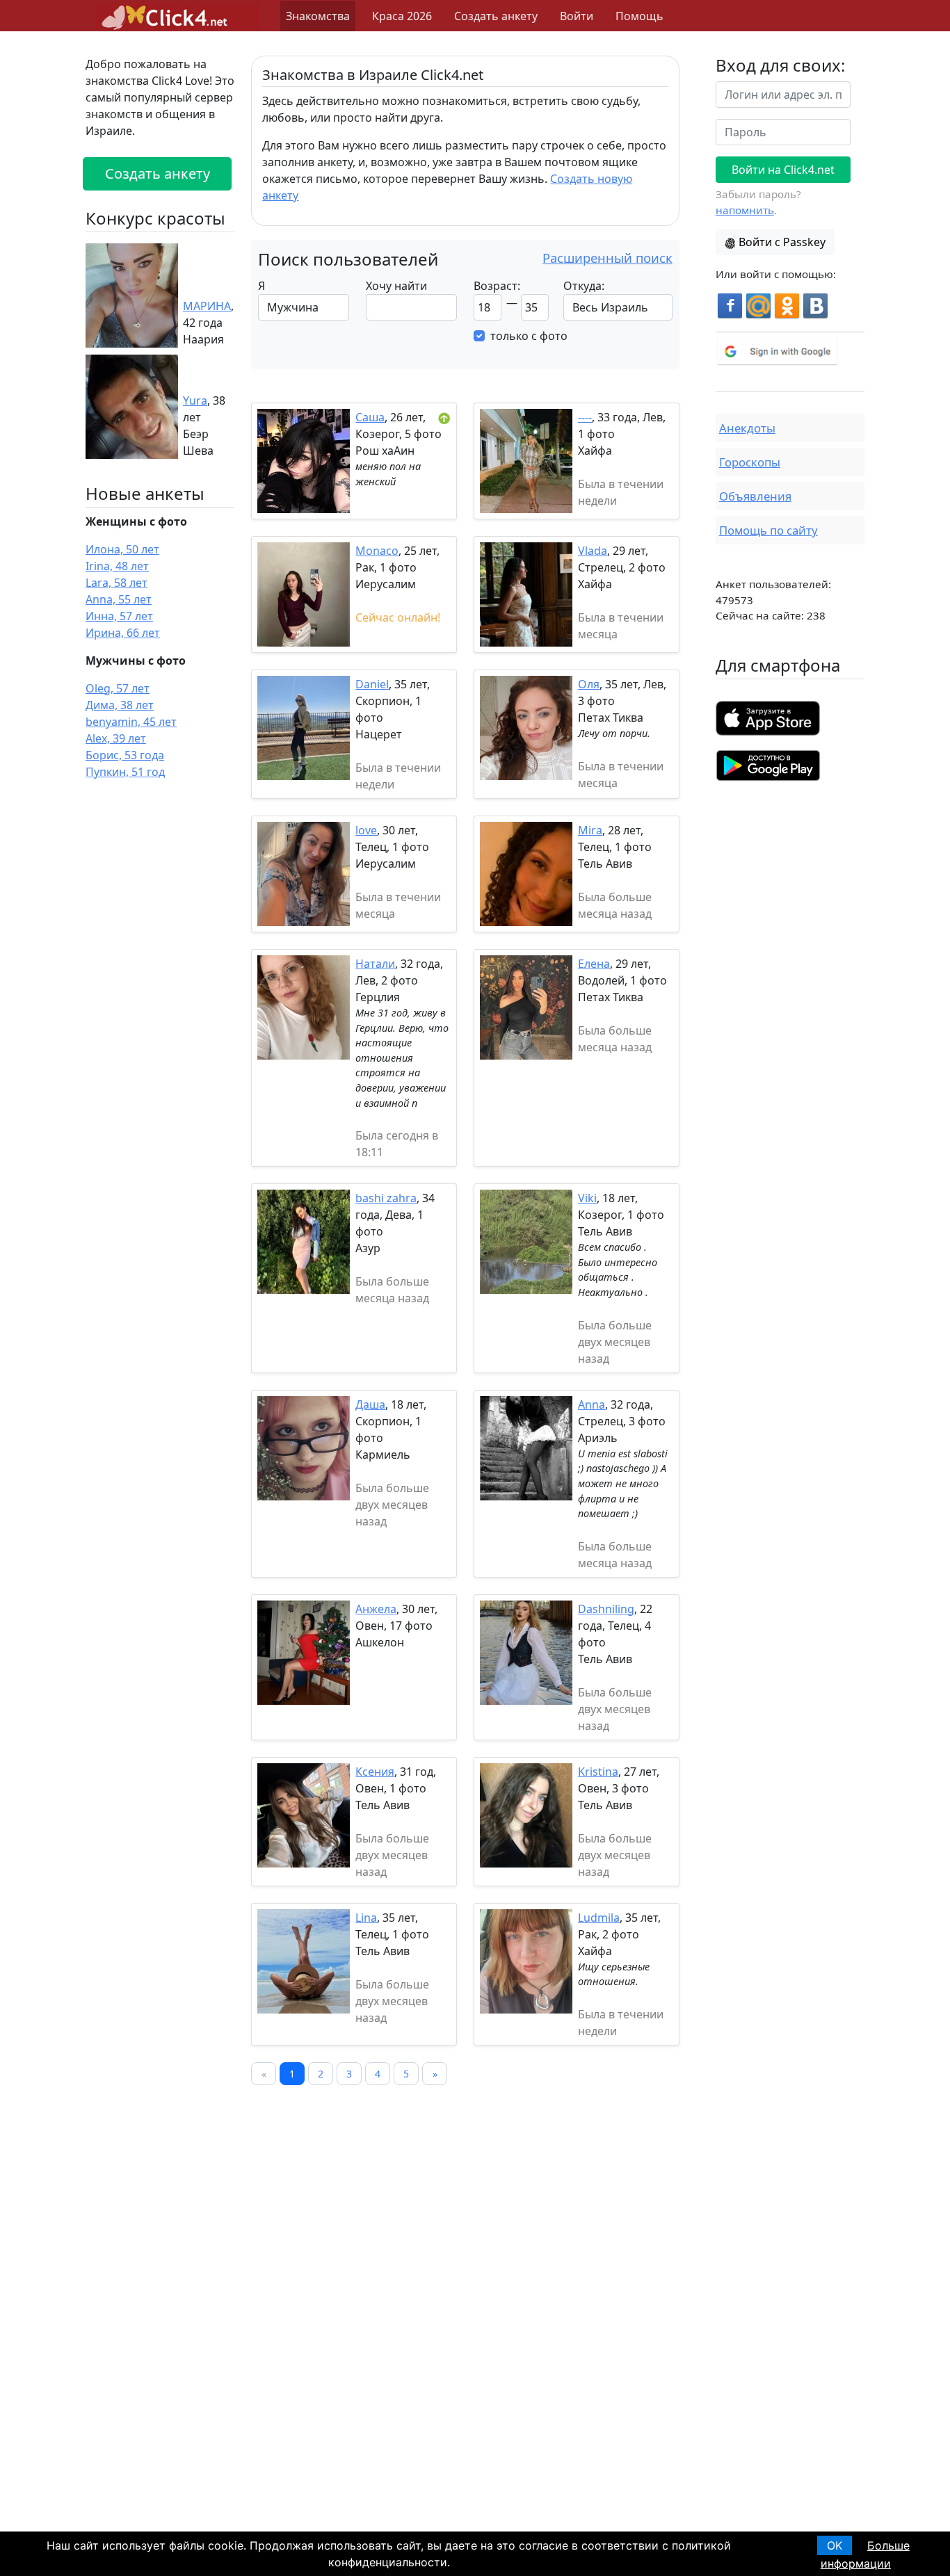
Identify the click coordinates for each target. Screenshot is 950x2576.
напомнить (745, 210)
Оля (589, 684)
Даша (370, 1404)
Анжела (376, 1609)
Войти (577, 16)
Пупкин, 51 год (125, 772)
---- (585, 417)
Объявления (755, 496)
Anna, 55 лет (119, 599)
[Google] (790, 351)
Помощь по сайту (768, 530)
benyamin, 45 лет (131, 722)
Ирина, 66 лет (123, 633)
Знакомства (318, 16)
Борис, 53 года (125, 755)
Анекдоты (747, 428)
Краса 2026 (402, 16)
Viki (587, 1198)
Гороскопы (750, 462)
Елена (594, 964)
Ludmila (599, 1918)
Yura (195, 400)
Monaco (377, 551)
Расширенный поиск (607, 258)
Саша (370, 417)
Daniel (372, 684)
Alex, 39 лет (116, 738)
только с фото (529, 336)
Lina (366, 1918)
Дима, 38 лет (120, 705)
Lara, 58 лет (116, 583)
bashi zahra (386, 1198)
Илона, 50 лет (122, 549)
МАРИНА (207, 306)
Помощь (639, 16)
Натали (375, 964)
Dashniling (606, 1609)
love (366, 830)
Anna (591, 1404)
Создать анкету (496, 16)
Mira (590, 830)
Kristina (598, 1772)
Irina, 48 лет (117, 566)
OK (835, 2545)
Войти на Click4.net (783, 170)
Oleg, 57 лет (118, 688)
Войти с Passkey (782, 242)
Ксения (375, 1772)
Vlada (593, 551)
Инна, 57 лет (119, 616)
